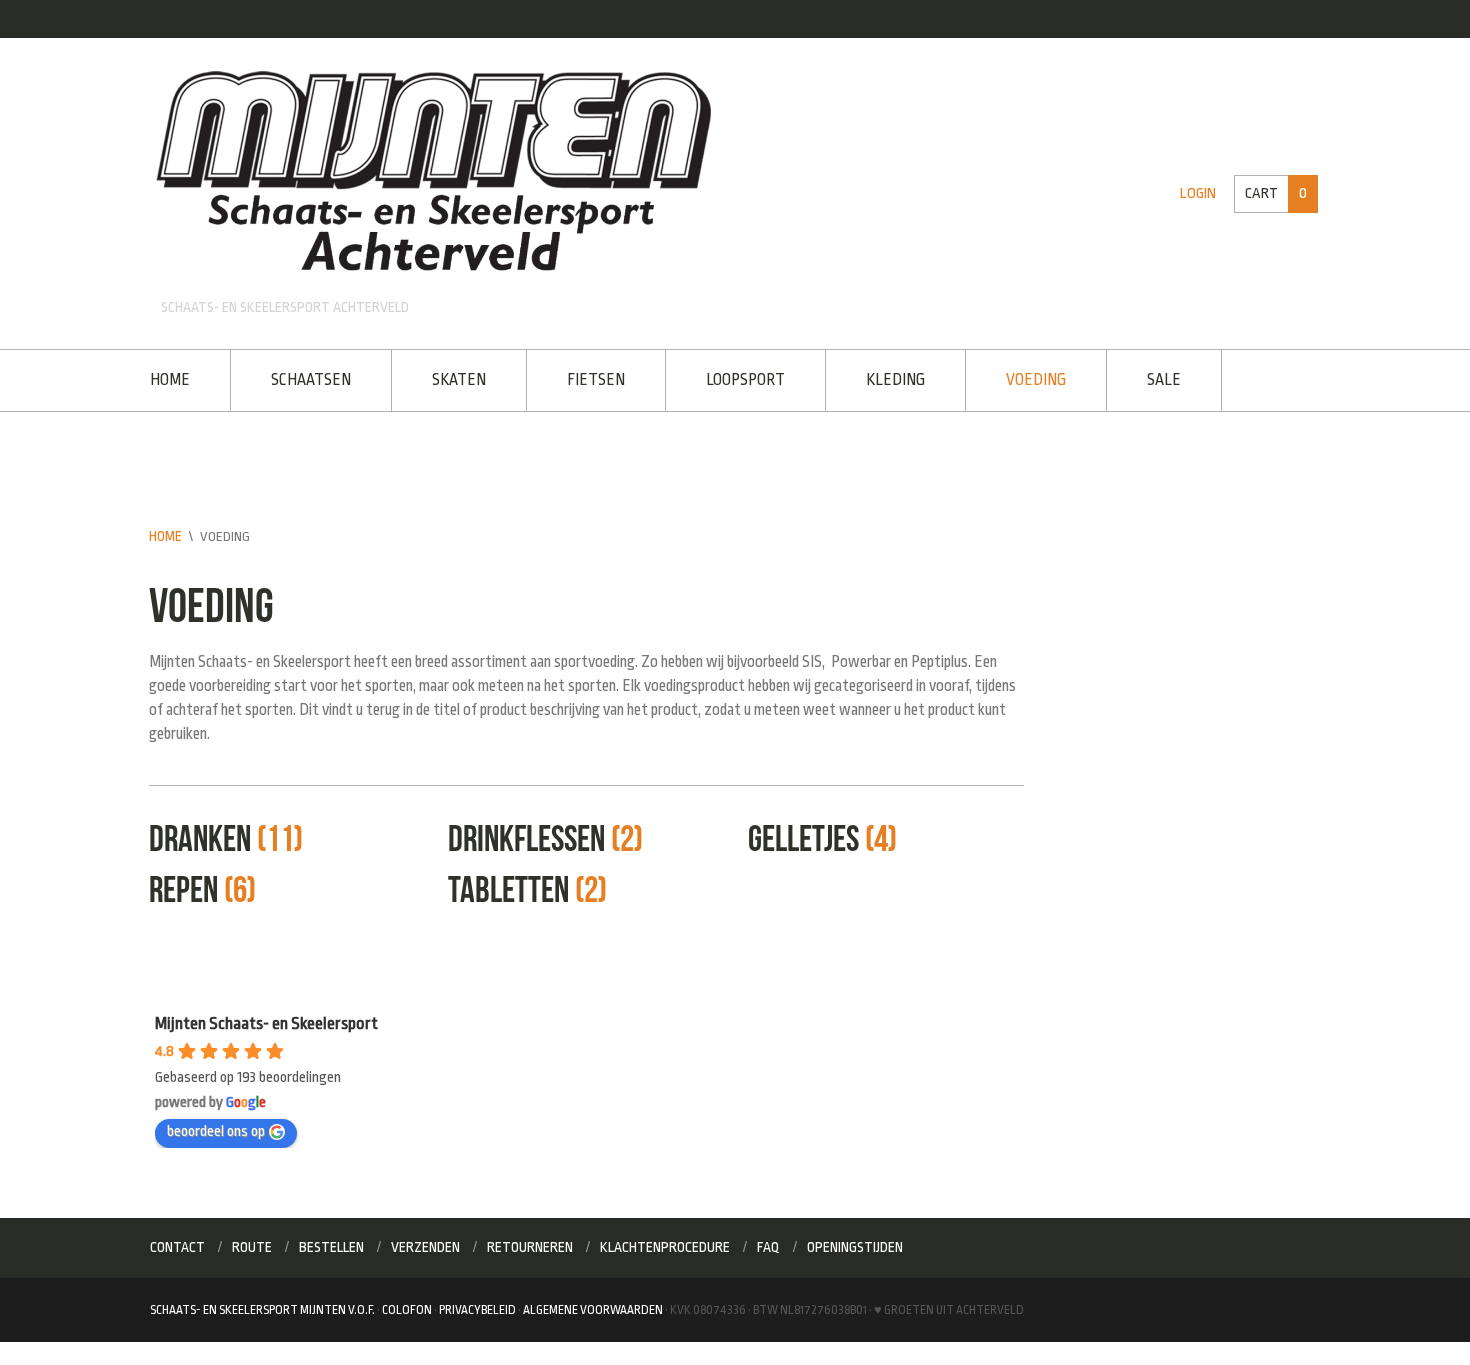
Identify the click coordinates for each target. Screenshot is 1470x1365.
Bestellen (331, 1244)
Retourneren (530, 1244)
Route (252, 1244)
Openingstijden (855, 1244)
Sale (1136, 379)
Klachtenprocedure (665, 1244)
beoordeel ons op (216, 1128)
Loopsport (729, 379)
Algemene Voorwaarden (593, 1306)
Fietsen (584, 379)
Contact (177, 1244)
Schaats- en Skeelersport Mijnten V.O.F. (262, 1306)
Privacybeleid (477, 1306)
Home (170, 379)
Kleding (875, 379)
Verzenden (425, 1244)
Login (1201, 193)
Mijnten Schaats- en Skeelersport (266, 1020)
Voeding (1012, 379)
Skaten (451, 379)
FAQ (768, 1244)
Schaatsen (307, 379)
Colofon (407, 1306)
